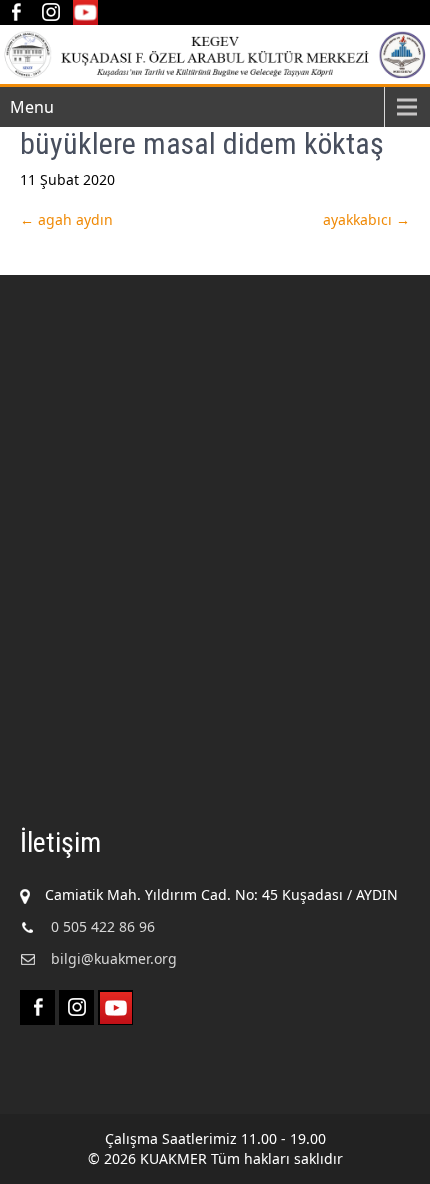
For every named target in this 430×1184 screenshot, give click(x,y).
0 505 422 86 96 (103, 926)
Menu (32, 107)
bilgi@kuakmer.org (114, 958)
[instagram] (50, 12)
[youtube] (85, 12)
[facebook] (15, 12)
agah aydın (66, 219)
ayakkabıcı (366, 219)
